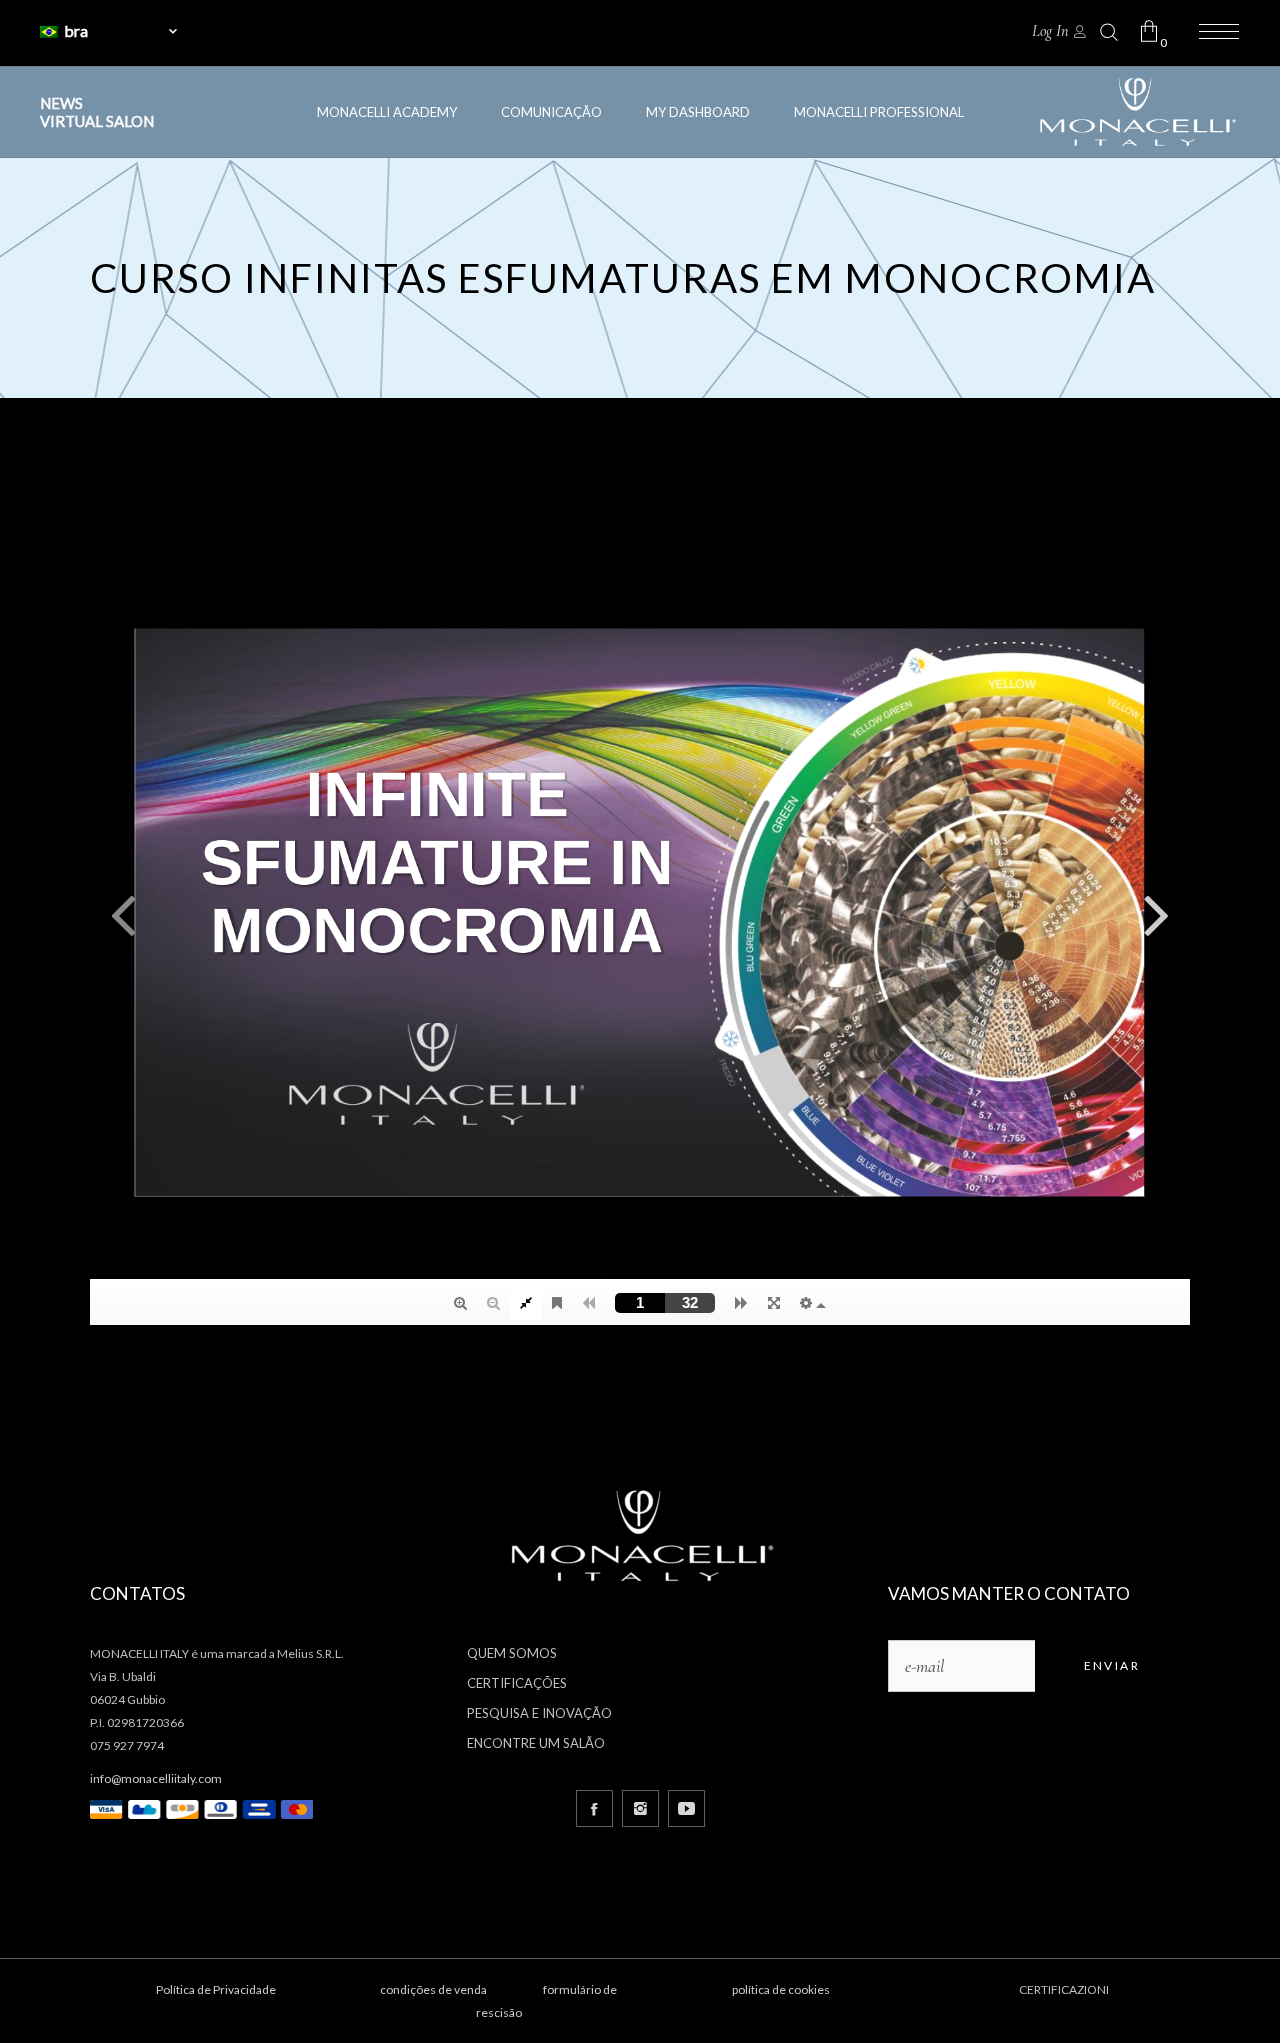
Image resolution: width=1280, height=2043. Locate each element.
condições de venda (433, 1989)
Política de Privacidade (216, 1989)
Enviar (1112, 1665)
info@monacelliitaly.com (156, 1778)
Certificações (517, 1683)
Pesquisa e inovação (539, 1713)
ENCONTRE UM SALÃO (536, 1743)
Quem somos (512, 1653)
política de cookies (781, 1989)
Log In (1050, 31)
